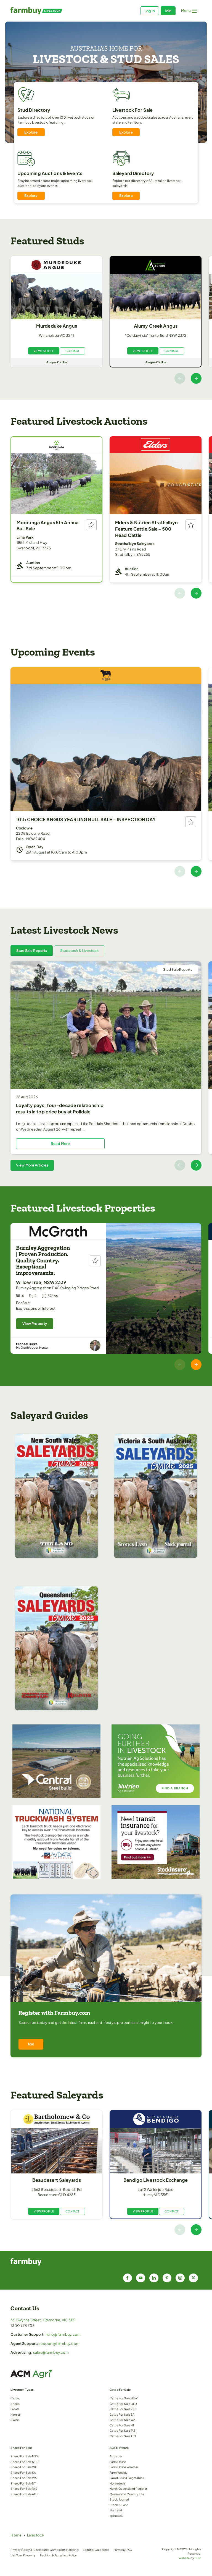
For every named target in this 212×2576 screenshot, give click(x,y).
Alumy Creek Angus (156, 326)
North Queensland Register (128, 2488)
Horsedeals (117, 2483)
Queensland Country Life (127, 2494)
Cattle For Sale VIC (123, 2409)
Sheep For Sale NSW (25, 2456)
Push (198, 2558)
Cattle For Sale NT (122, 2425)
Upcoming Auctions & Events (50, 173)
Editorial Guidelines (96, 2550)
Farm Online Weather (124, 2467)
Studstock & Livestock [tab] (79, 951)
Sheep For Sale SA (23, 2472)
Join (168, 11)
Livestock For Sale (132, 110)
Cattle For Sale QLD (123, 2404)
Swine (15, 2420)
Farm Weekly (118, 2472)
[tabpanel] (106, 1066)
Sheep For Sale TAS (24, 2488)
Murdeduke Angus (57, 326)
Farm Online (118, 2462)
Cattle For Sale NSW (124, 2398)
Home (16, 2535)
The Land (116, 2510)
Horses (15, 2414)
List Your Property (23, 2555)
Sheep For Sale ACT (24, 2494)
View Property (35, 1324)
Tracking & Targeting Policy (58, 2555)
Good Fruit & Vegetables (127, 2478)
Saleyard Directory (133, 173)
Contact (72, 351)
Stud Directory (34, 110)
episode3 (116, 2516)
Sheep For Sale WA (24, 2478)
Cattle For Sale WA (122, 2420)
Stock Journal (119, 2499)
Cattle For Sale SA (122, 2414)
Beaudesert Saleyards (57, 2180)
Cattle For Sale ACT (123, 2436)
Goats (15, 2409)
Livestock (36, 2535)
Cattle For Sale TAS (123, 2430)
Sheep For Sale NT (23, 2483)
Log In (150, 11)
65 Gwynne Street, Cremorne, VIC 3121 (43, 2320)
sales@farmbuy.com (51, 2352)
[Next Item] (196, 378)
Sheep (15, 2404)
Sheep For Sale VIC (24, 2467)
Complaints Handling (64, 2550)
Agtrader (116, 2456)
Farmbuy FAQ (123, 2550)
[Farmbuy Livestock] (58, 11)
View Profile (44, 351)
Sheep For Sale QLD (24, 2462)
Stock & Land (119, 2505)
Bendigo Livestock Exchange (156, 2180)
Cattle (15, 2398)
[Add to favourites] (91, 525)
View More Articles (32, 1165)
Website (184, 2558)
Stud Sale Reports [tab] (32, 951)
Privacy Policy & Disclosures (30, 2550)
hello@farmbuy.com (63, 2334)
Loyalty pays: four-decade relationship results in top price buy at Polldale (60, 1108)
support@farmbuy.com (59, 2343)
